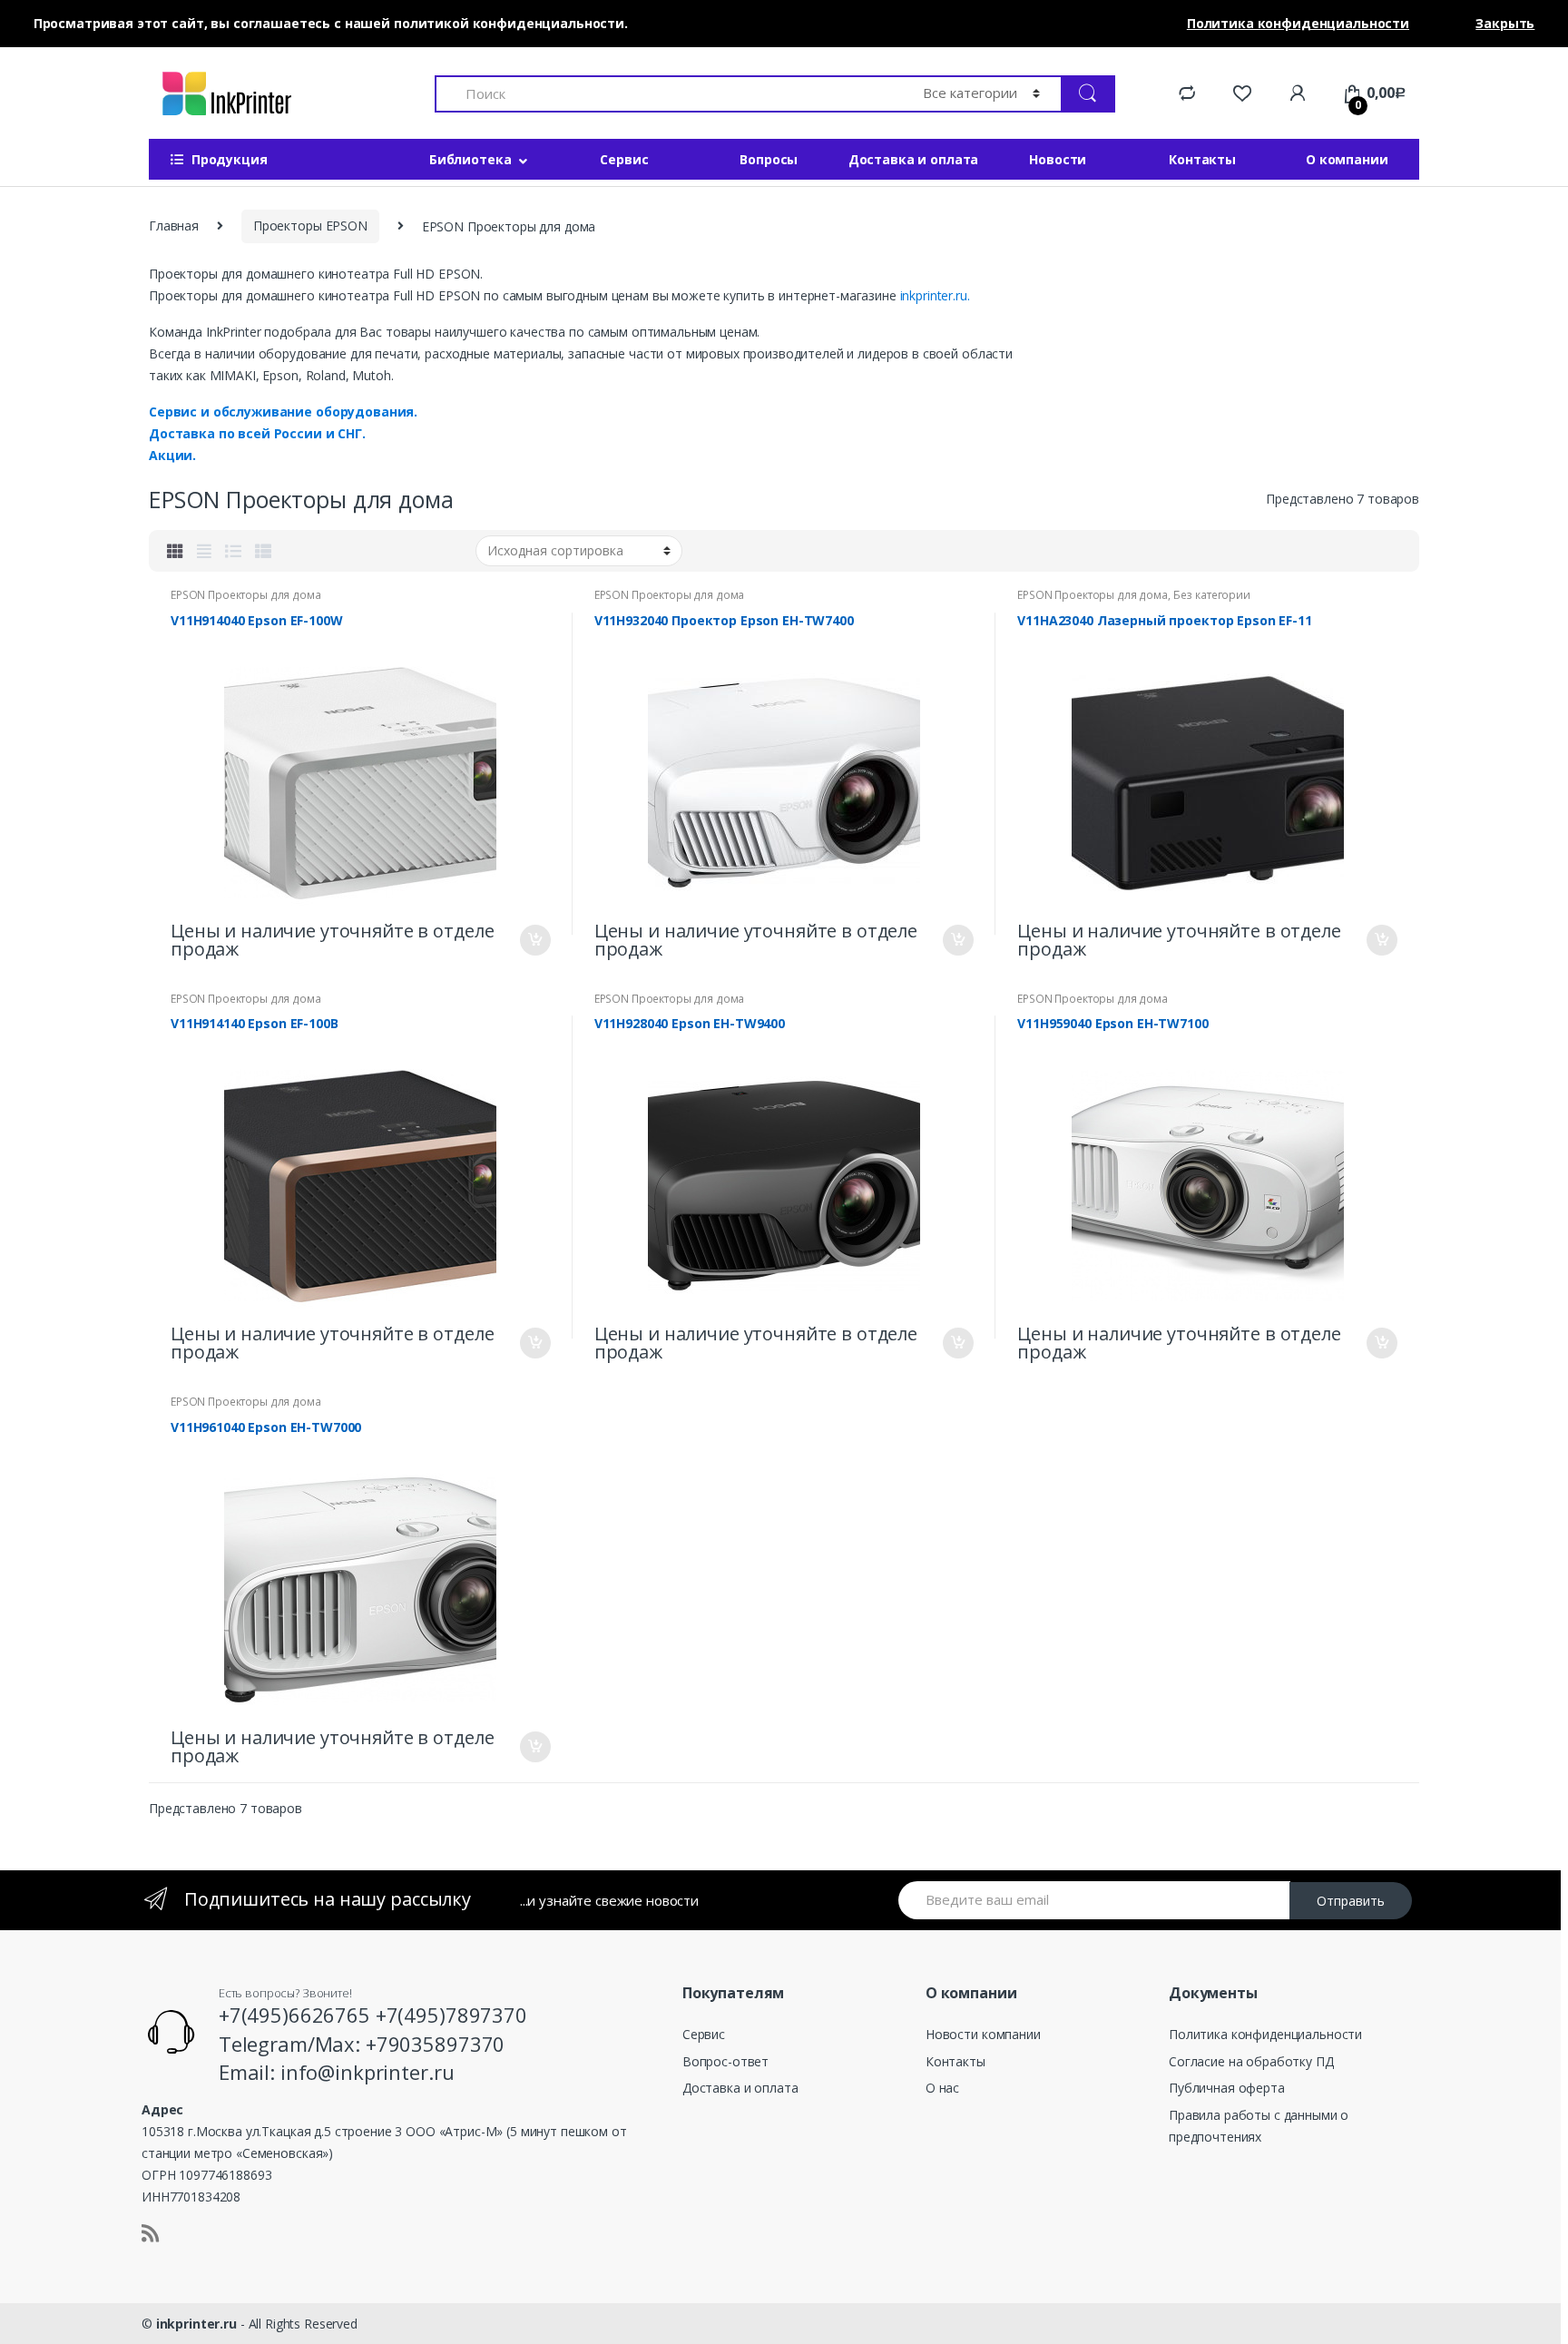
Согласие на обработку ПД (1251, 2061)
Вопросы (769, 159)
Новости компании (983, 2034)
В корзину (534, 940)
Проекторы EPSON (310, 226)
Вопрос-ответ (725, 2061)
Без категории (1212, 595)
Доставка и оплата (914, 159)
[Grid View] (175, 551)
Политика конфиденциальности (1265, 2034)
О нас (942, 2088)
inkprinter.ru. (935, 295)
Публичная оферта (1227, 2088)
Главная (174, 226)
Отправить (1351, 1901)
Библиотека (470, 159)
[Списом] (233, 551)
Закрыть (1505, 23)
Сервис (624, 159)
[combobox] (668, 94)
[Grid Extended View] (204, 551)
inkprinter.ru (196, 2324)
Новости (1058, 159)
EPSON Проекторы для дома (246, 595)
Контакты (1202, 159)
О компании (1347, 159)
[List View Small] (263, 551)
